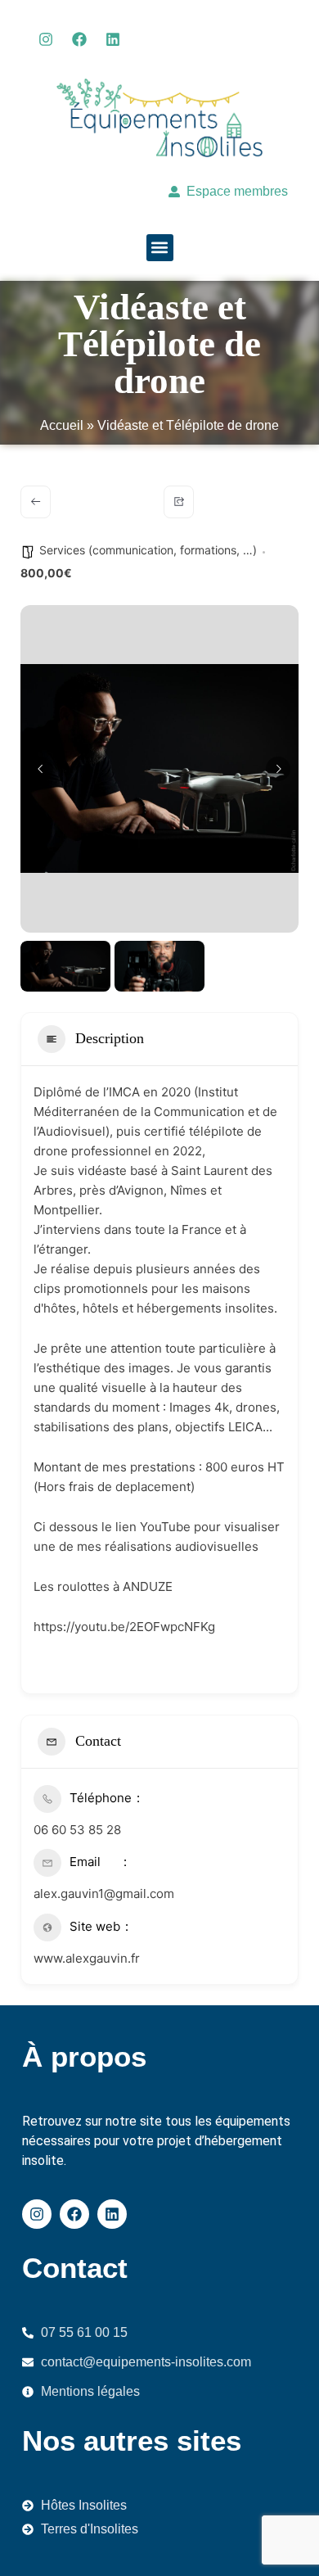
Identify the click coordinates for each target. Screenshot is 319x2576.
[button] (160, 248)
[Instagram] (46, 39)
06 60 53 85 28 (77, 1830)
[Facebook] (79, 39)
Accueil (62, 425)
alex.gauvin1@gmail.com (104, 1894)
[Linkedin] (113, 39)
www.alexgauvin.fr (87, 1958)
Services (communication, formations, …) (148, 550)
